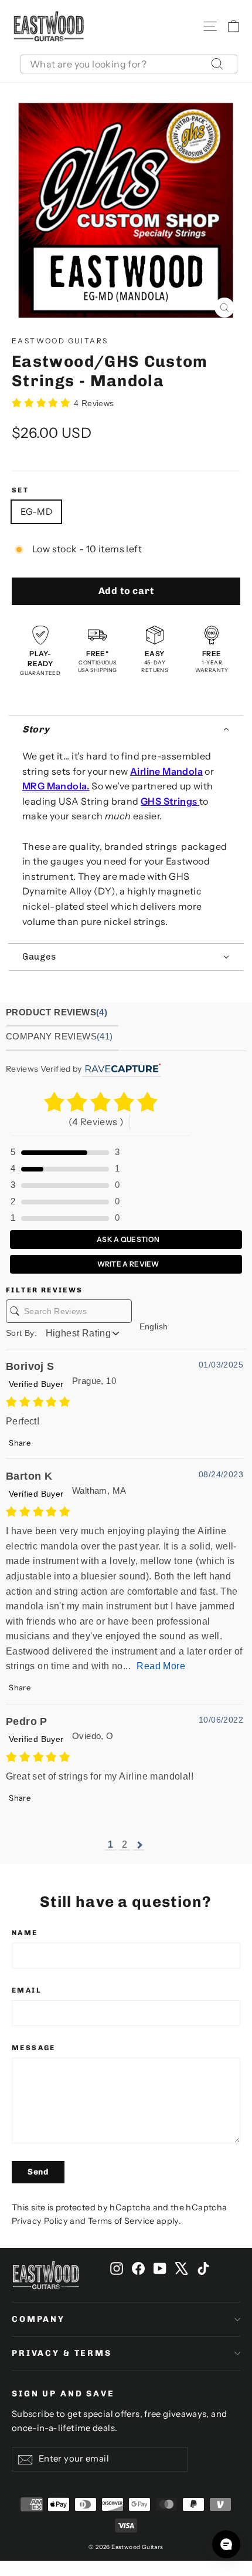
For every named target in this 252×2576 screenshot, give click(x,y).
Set (20, 490)
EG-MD (36, 512)
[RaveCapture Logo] (121, 1069)
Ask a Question (128, 1239)
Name (25, 1933)
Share (19, 1443)
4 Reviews (94, 403)
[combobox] (129, 64)
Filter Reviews (45, 1290)
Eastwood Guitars (60, 341)
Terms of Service (121, 2221)
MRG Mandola (55, 786)
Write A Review (127, 1264)
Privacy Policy (40, 2221)
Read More (161, 1666)
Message (34, 2048)
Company (38, 2319)
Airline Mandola (166, 771)
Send (38, 2172)
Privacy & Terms (62, 2353)
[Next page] (139, 1845)
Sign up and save (63, 2394)
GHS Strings (169, 801)
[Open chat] (226, 2544)
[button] (126, 729)
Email (27, 1990)
